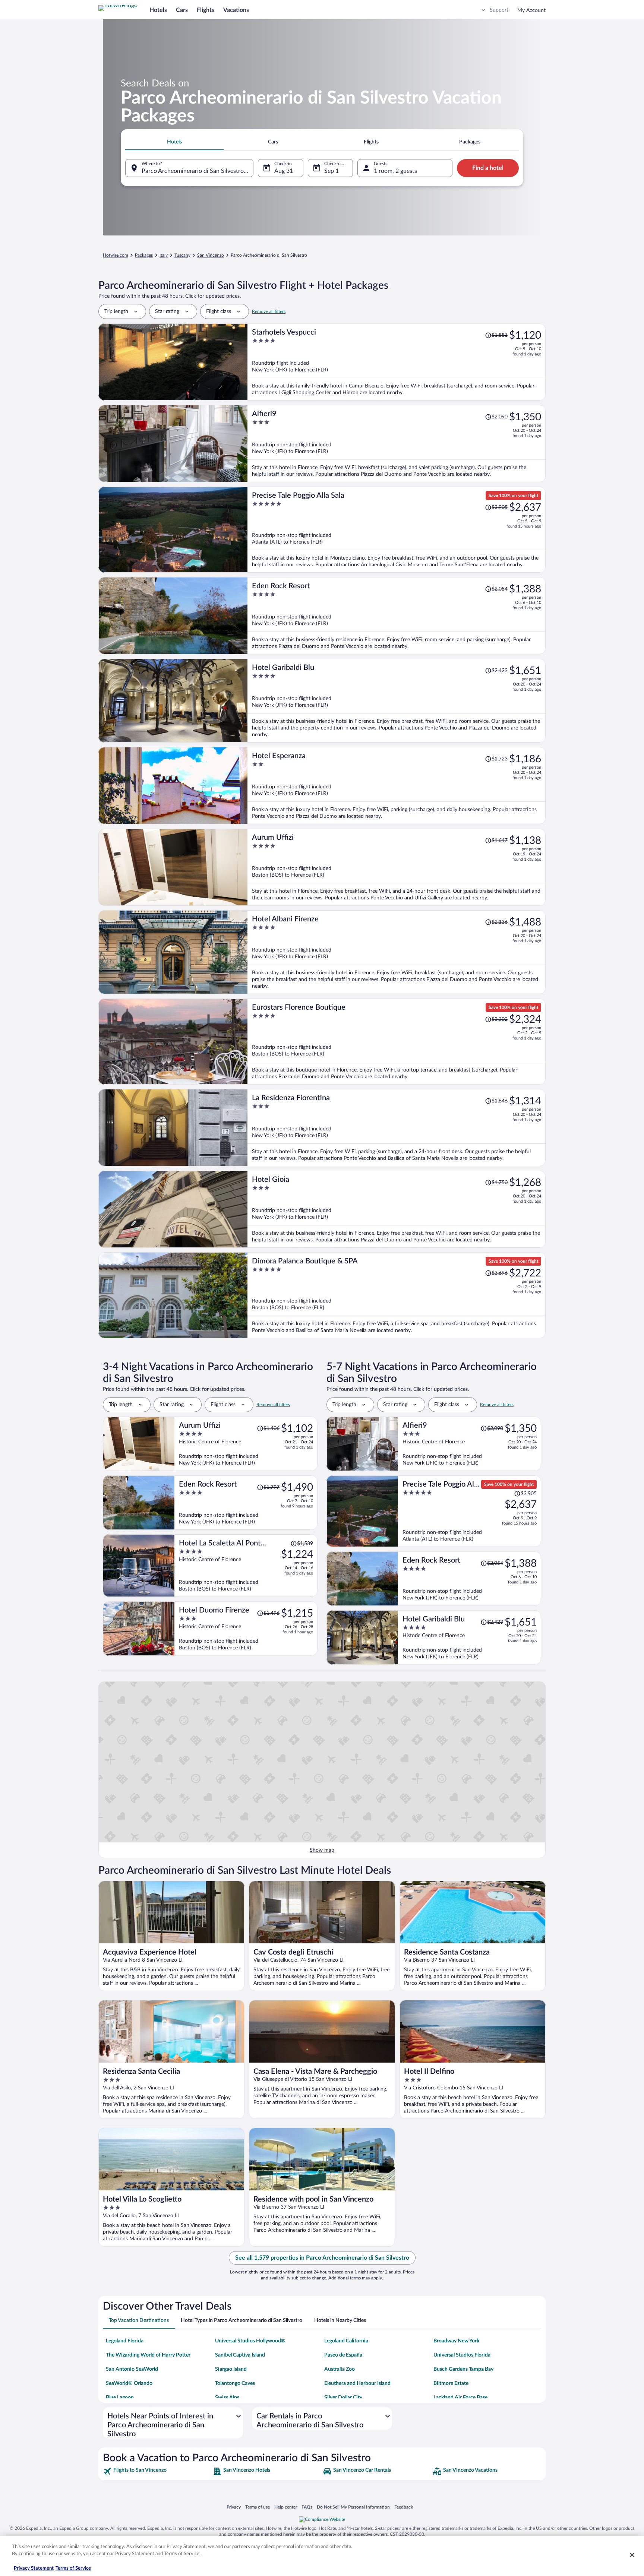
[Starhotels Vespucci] (397, 362)
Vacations (236, 10)
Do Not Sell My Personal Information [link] (353, 2507)
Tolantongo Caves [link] (235, 2383)
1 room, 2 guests (395, 171)
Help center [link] (286, 2507)
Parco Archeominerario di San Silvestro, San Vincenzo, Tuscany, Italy (198, 171)
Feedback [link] (404, 2507)
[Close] (632, 2555)
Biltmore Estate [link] (451, 2383)
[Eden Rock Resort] (397, 616)
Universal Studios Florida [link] (462, 2355)
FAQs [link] (307, 2507)
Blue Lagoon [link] (120, 2398)
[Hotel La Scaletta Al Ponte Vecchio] (246, 1566)
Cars (182, 10)
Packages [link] (144, 255)
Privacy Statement (34, 2568)
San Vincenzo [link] (211, 255)
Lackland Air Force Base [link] (460, 2398)
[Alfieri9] (397, 444)
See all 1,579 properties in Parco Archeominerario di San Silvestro (322, 2258)
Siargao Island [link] (231, 2369)
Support (499, 10)
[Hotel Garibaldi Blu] (397, 701)
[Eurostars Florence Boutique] (397, 1042)
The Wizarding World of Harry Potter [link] (148, 2355)
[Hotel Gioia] (397, 1209)
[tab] (174, 142)
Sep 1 (332, 171)
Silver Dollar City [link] (343, 2398)
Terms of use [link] (258, 2507)
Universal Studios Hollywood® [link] (250, 2341)
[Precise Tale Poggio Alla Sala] (397, 530)
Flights (206, 10)
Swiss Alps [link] (227, 2398)
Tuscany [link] (182, 255)
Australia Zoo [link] (340, 2369)
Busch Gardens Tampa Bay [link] (463, 2369)
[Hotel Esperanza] (397, 786)
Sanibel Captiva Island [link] (240, 2355)
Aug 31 (284, 171)
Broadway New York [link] (456, 2341)
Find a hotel (488, 168)
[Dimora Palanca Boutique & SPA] (397, 1295)
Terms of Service (73, 2568)
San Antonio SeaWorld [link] (132, 2369)
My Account (531, 10)
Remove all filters (269, 311)
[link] (157, 2471)
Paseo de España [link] (343, 2355)
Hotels (158, 10)
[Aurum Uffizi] (397, 867)
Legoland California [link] (346, 2341)
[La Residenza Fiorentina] (397, 1128)
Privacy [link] (234, 2507)
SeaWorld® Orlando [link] (129, 2383)
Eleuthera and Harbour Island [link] (357, 2383)
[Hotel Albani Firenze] (397, 952)
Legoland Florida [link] (125, 2341)
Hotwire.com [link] (116, 255)
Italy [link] (164, 255)
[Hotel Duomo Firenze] (246, 1629)
